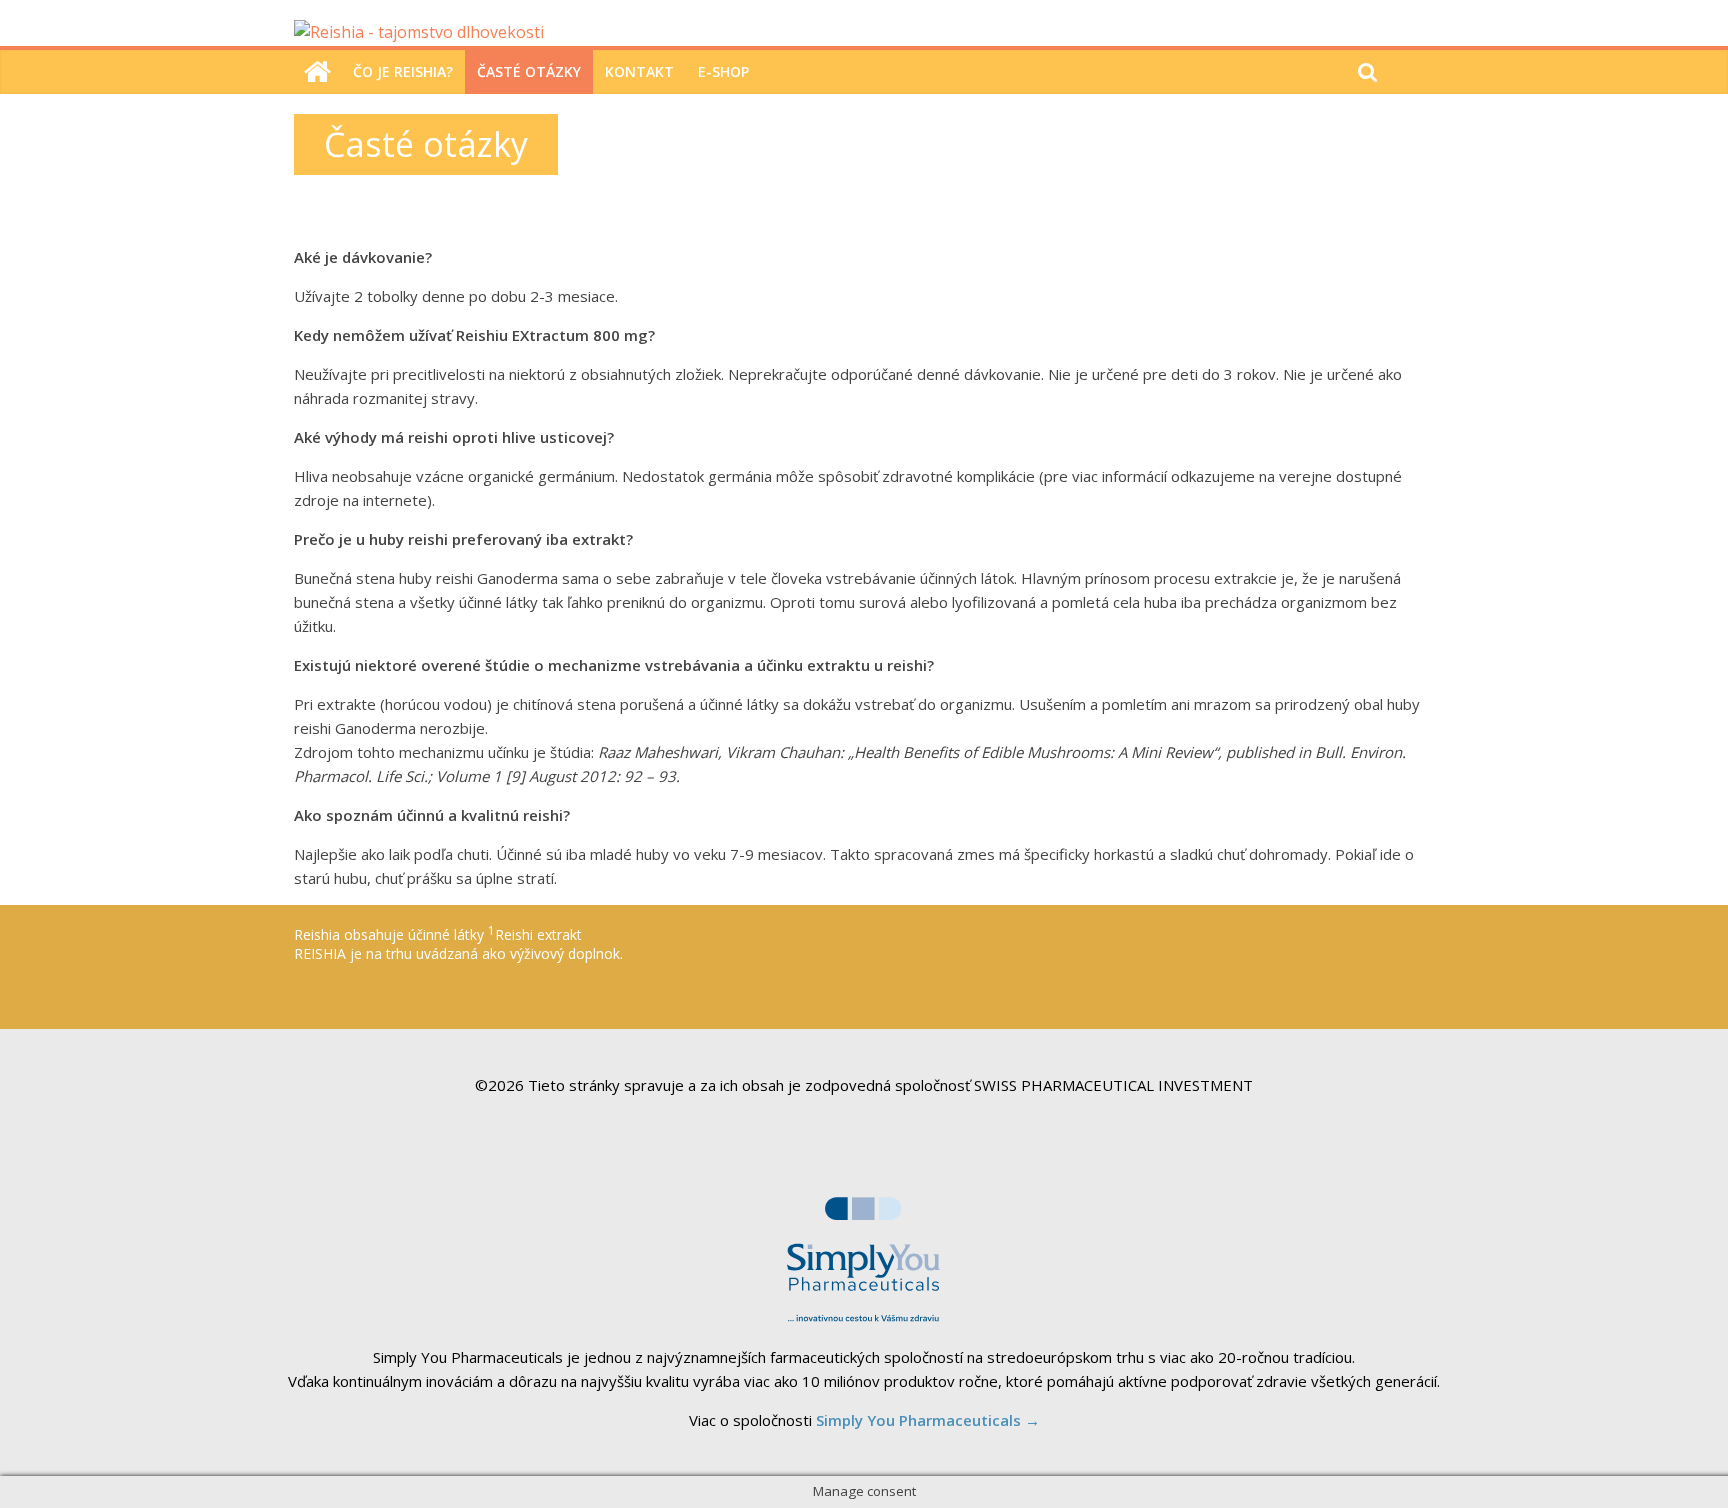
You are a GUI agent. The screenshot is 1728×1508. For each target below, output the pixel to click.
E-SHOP (723, 71)
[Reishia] (317, 72)
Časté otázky (529, 71)
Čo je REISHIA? (403, 71)
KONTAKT (639, 71)
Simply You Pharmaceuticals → (928, 1420)
